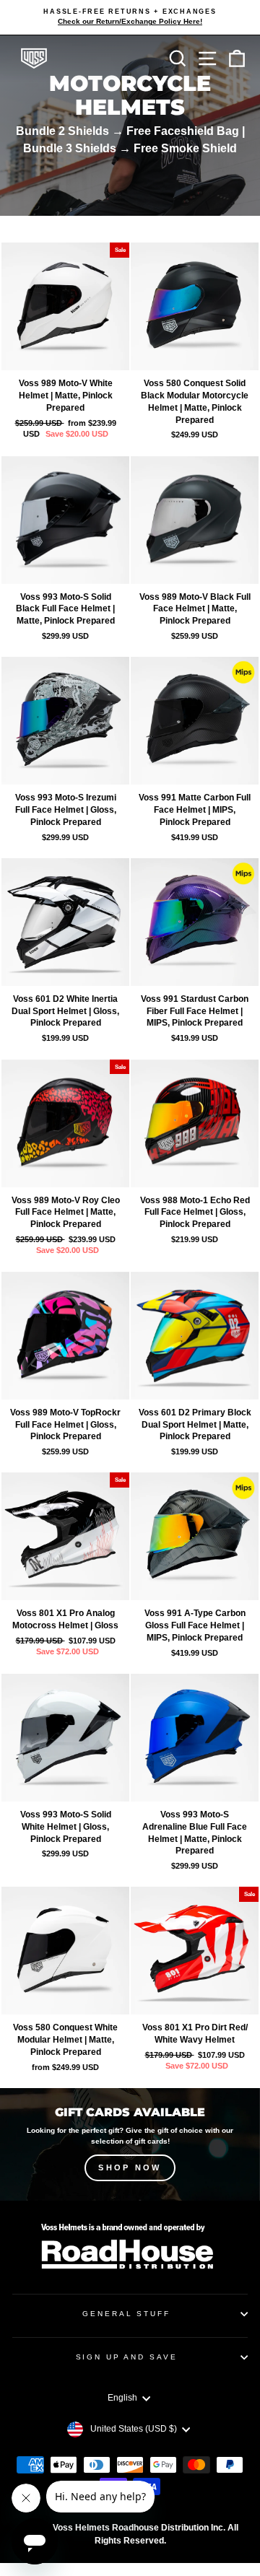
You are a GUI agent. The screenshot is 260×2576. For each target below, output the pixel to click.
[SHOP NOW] (130, 2144)
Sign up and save (127, 2357)
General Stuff (126, 2314)
